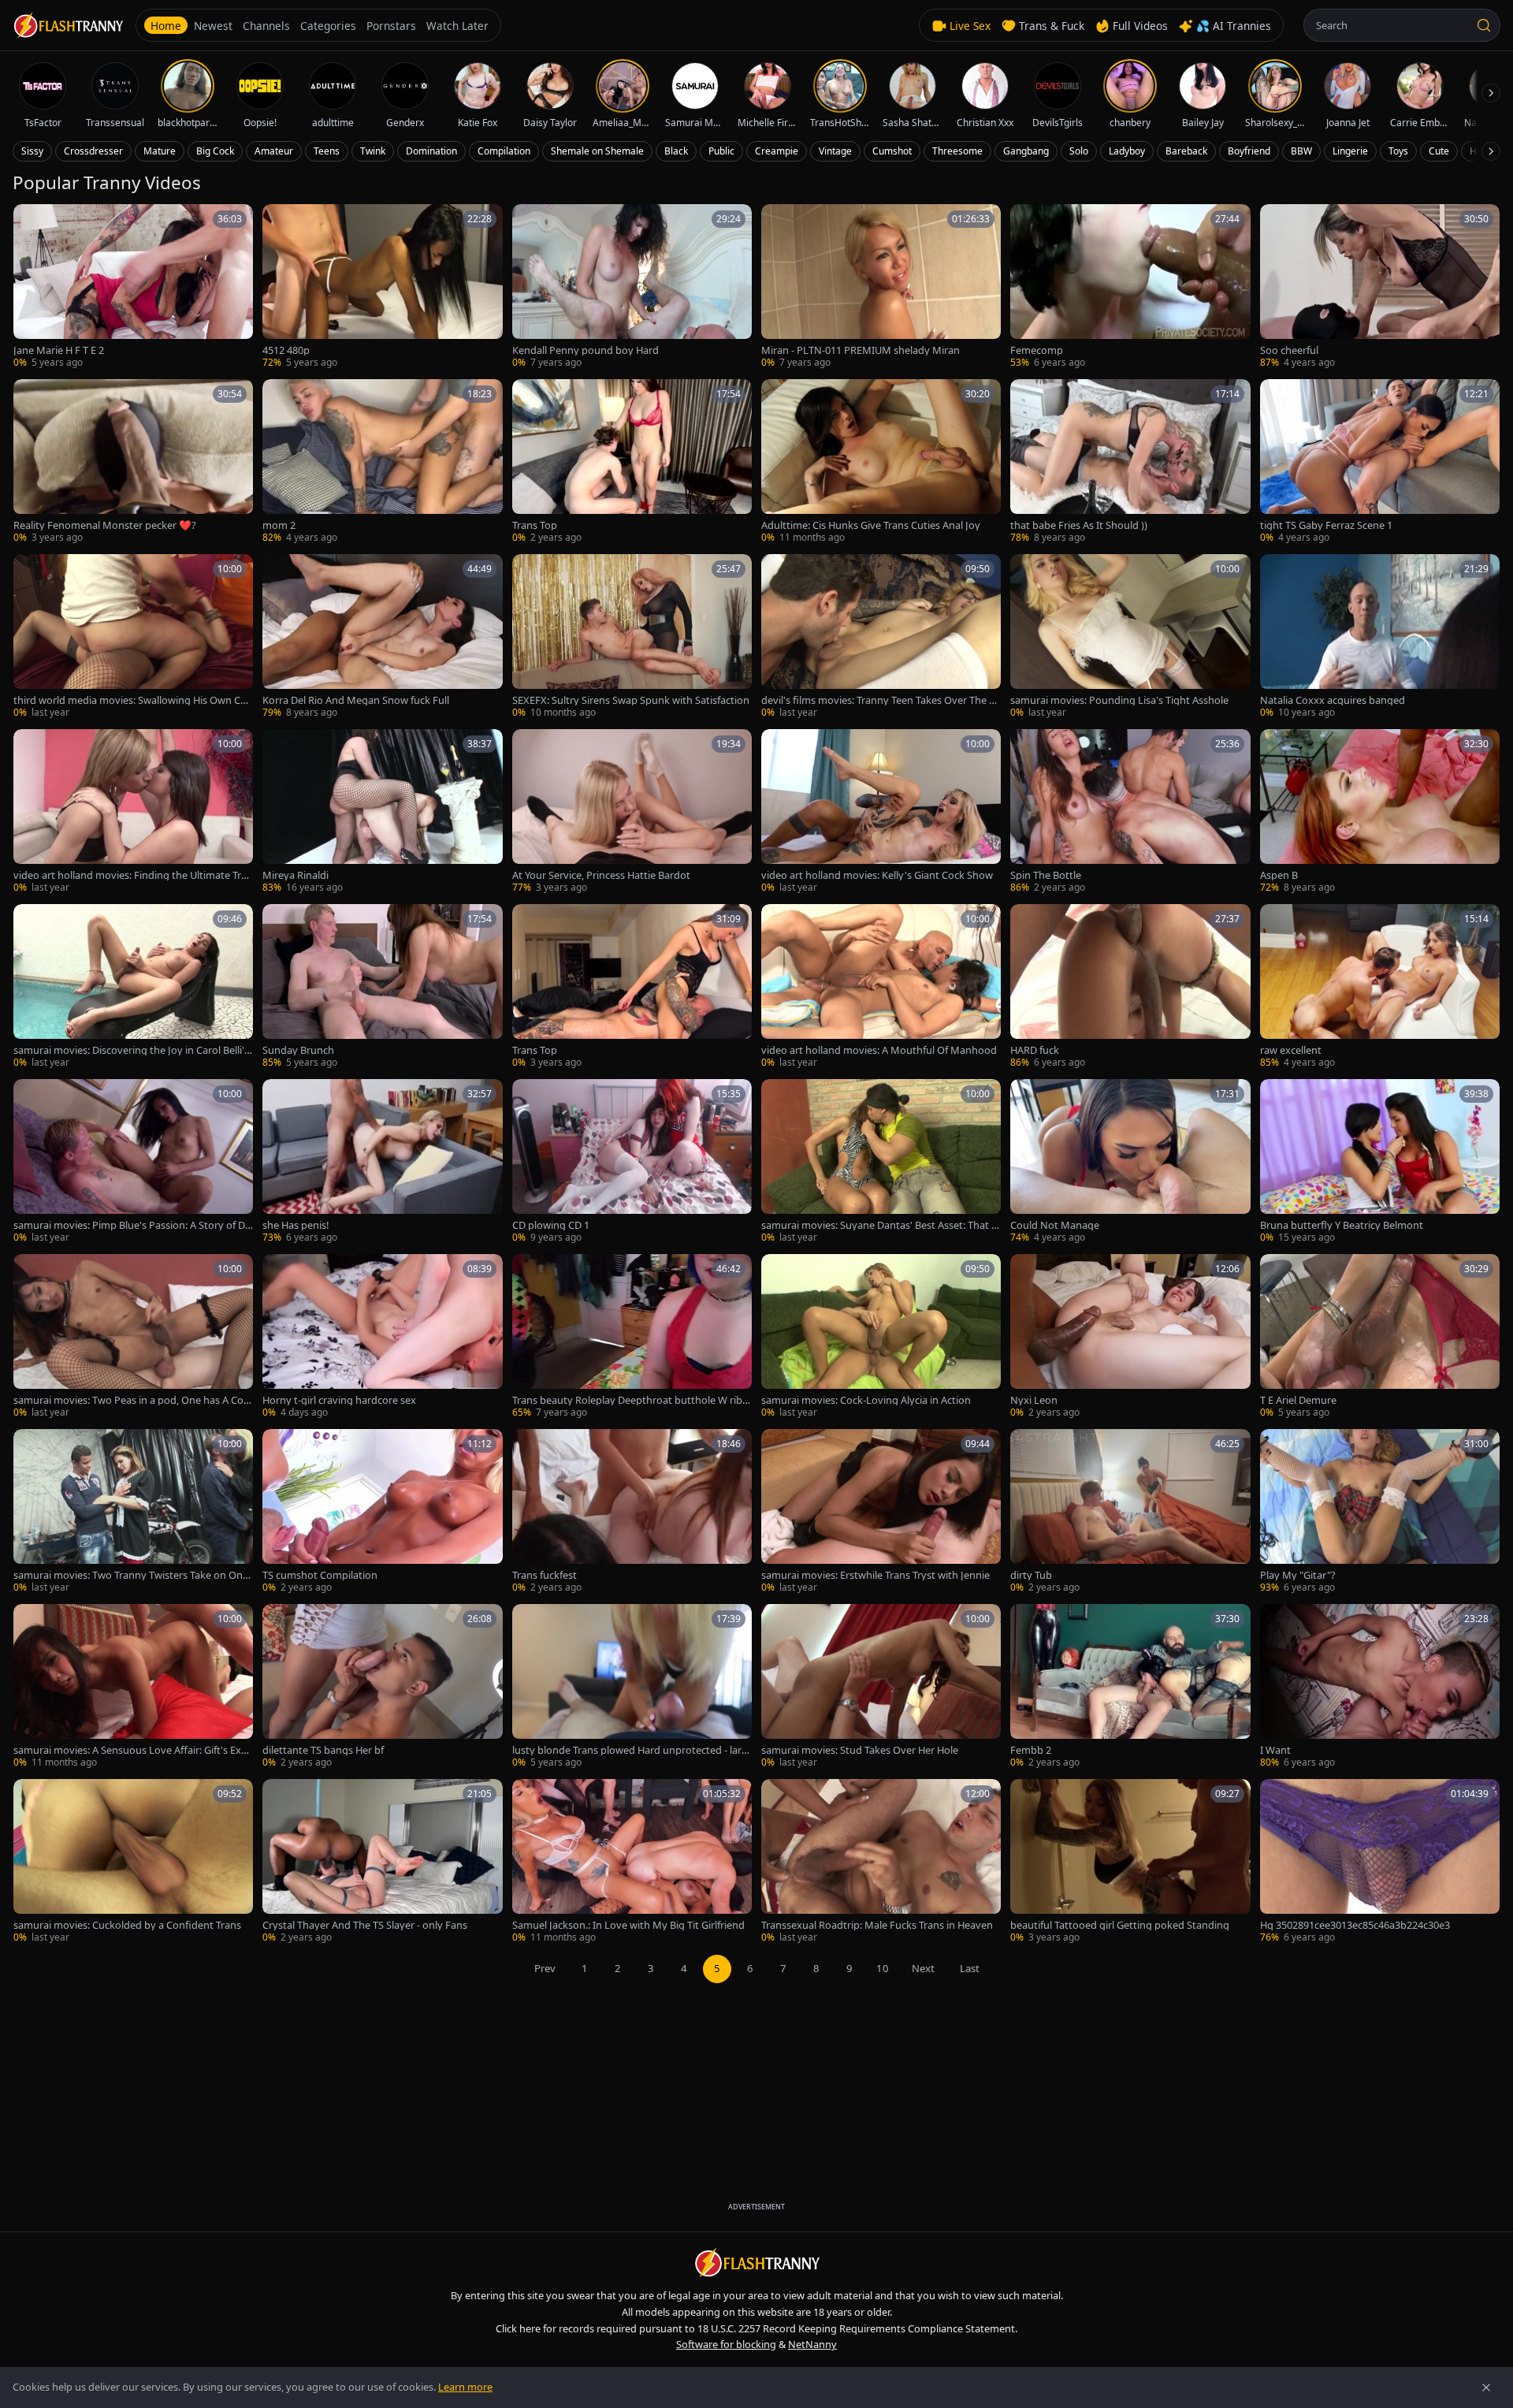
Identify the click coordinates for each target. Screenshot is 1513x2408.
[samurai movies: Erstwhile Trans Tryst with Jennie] (881, 1512)
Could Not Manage (1055, 1225)
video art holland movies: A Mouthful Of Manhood (879, 1050)
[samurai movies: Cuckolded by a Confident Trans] (133, 1862)
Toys (1398, 151)
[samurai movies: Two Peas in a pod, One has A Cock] (133, 1337)
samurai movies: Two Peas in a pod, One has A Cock (131, 1400)
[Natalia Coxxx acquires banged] (1380, 637)
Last (970, 1968)
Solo (1079, 151)
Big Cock (215, 151)
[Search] (1484, 25)
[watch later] (31, 221)
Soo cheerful (1289, 350)
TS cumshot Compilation (320, 1575)
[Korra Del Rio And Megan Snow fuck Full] (382, 637)
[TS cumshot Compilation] (382, 1512)
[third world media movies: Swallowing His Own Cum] (133, 637)
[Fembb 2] (1130, 1687)
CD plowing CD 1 (551, 1225)
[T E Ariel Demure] (1380, 1337)
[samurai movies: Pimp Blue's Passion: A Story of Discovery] (133, 1162)
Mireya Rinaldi (296, 875)
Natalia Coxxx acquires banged (1333, 700)
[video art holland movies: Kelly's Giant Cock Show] (881, 812)
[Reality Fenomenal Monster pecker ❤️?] (133, 462)
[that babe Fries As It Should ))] (1130, 462)
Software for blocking (726, 2344)
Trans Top (535, 525)
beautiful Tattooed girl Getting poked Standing (1120, 1925)
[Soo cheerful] (1380, 287)
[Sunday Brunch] (382, 987)
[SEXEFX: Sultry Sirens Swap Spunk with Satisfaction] (632, 637)
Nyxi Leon (1034, 1400)
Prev (545, 1968)
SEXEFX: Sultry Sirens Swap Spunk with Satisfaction (631, 700)
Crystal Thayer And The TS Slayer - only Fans (365, 1925)
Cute (1439, 151)
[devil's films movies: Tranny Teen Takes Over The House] (881, 637)
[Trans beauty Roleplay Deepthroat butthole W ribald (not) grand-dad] (632, 1337)
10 (883, 1968)
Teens (327, 151)
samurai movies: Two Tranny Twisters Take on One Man (131, 1575)
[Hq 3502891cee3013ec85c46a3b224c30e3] (1380, 1862)
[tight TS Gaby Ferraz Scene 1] (1380, 462)
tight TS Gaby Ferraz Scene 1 (1326, 525)
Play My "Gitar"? (1298, 1575)
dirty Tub (1031, 1575)
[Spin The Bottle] (1130, 812)
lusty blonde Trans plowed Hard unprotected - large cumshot (630, 1750)
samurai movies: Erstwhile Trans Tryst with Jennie (875, 1575)
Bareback (1186, 151)
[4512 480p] (382, 287)
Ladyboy (1127, 151)
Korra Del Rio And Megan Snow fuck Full (356, 700)
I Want (1275, 1750)
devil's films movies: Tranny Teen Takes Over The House (879, 700)
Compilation (504, 151)
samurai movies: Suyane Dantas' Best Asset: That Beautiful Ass (879, 1225)
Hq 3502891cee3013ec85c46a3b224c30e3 (1355, 1925)
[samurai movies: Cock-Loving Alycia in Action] (881, 1337)
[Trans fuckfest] (632, 1512)
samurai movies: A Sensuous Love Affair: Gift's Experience (133, 1750)
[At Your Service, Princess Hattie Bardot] (632, 812)
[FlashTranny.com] (68, 26)
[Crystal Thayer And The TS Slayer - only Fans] (382, 1862)
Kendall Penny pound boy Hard (585, 350)
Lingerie (1350, 151)
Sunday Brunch (298, 1050)
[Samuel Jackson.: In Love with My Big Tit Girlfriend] (632, 1862)
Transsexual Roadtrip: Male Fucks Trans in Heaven (877, 1925)
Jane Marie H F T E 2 (59, 350)
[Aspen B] (1380, 812)
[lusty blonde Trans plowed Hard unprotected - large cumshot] (632, 1687)
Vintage (835, 151)
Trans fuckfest (545, 1575)
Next (923, 1968)
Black (676, 151)
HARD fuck (1035, 1050)
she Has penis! (296, 1225)
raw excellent (1291, 1050)
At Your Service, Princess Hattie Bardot (601, 875)
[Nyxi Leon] (1130, 1337)
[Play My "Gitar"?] (1380, 1512)
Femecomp (1037, 350)
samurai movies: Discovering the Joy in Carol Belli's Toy (131, 1050)
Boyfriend (1249, 151)
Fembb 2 (1031, 1750)
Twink (373, 151)
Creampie (777, 151)
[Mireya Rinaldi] (382, 812)
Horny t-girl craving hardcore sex (339, 1400)
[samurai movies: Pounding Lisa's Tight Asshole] (1130, 637)
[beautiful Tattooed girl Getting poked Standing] (1130, 1862)
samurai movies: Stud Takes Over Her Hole (860, 1750)
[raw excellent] (1380, 987)
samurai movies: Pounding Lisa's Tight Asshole (1119, 700)
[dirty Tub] (1130, 1512)
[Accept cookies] (1486, 2388)
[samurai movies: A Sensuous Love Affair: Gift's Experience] (133, 1687)
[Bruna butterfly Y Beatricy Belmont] (1380, 1162)
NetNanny (812, 2344)
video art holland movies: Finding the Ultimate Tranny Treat (133, 875)
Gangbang (1026, 151)
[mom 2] (382, 462)
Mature (160, 151)
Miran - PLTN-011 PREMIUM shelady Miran (861, 350)
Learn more (465, 2387)
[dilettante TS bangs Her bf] (382, 1687)
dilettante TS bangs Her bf (323, 1750)
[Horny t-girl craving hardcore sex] (382, 1337)
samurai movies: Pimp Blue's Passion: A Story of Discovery (133, 1225)
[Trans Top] (632, 462)
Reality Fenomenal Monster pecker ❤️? (105, 525)
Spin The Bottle (1046, 875)
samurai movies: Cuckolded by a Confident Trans (127, 1925)
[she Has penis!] (382, 1162)
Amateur (274, 151)
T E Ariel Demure (1298, 1400)
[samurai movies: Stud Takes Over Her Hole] (881, 1687)
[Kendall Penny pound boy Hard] (632, 287)
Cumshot (892, 151)
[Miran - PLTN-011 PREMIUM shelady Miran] (881, 287)
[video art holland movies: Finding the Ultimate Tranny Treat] (133, 812)
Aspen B (1279, 875)
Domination (431, 151)
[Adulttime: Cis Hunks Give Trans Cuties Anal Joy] (881, 462)
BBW (1301, 151)
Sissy (32, 151)
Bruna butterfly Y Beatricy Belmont (1342, 1225)
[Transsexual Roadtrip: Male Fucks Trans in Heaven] (881, 1862)
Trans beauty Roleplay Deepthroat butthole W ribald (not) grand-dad (631, 1400)
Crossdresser (93, 151)
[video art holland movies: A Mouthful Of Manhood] (881, 987)
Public (721, 151)
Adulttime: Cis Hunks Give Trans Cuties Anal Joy (871, 525)
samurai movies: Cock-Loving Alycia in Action (866, 1400)
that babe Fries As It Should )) (1079, 525)
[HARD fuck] (1130, 987)
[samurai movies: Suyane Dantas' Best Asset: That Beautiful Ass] (881, 1162)
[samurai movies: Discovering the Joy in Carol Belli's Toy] (133, 987)
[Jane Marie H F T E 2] (133, 287)
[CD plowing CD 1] (632, 1162)
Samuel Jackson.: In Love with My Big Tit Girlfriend (628, 1925)
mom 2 (279, 525)
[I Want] (1380, 1687)
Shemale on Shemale (597, 151)
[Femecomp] (1130, 287)
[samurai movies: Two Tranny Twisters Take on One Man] (133, 1512)
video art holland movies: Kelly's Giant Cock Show (877, 875)
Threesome (957, 151)
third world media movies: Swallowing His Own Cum (130, 700)
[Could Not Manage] (1130, 1162)
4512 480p (286, 350)
